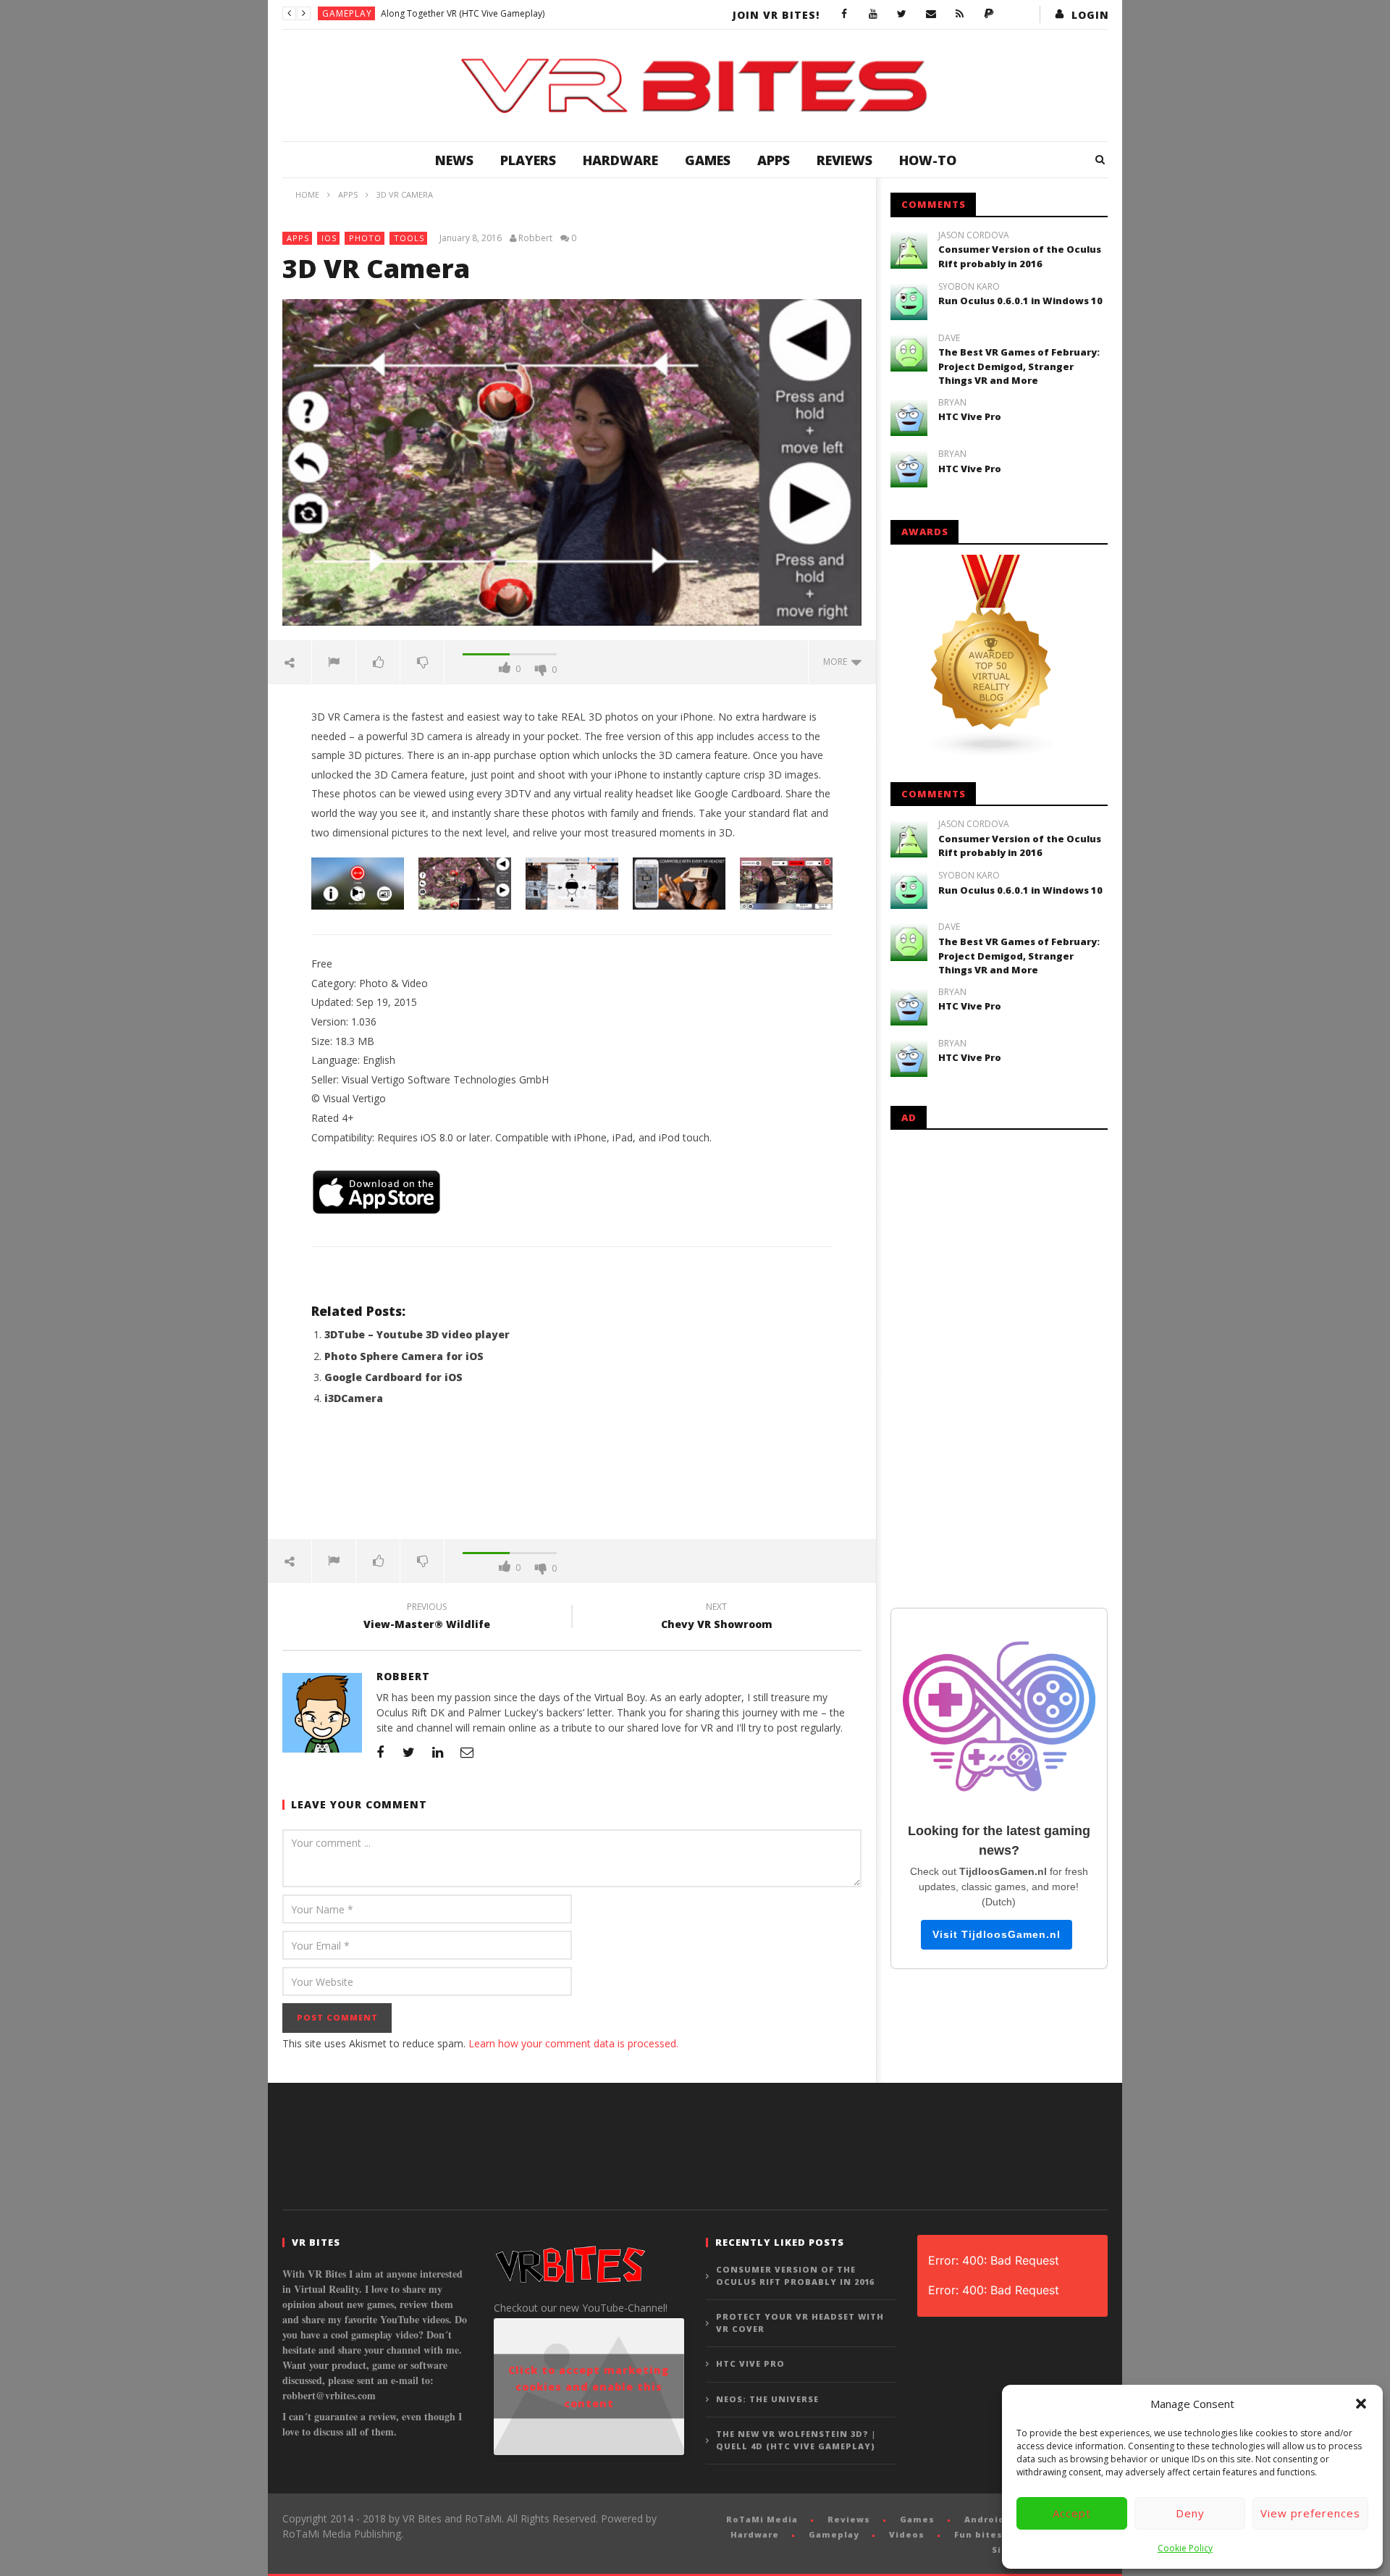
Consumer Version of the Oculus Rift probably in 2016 (1020, 256)
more (837, 662)
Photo (365, 238)
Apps (774, 160)
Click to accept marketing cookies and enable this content (589, 2387)
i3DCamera (354, 1398)
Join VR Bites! (776, 15)
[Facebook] (844, 14)
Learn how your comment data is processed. (573, 2043)
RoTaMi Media (762, 2519)
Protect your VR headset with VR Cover (800, 2323)
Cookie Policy (1185, 2548)
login (1090, 15)
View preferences (1310, 2513)
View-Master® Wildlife (427, 1618)
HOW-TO (928, 160)
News (454, 160)
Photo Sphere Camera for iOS (404, 1356)
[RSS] (960, 14)
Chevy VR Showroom (717, 1618)
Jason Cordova (974, 235)
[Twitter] (902, 14)
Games (708, 160)
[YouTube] (873, 14)
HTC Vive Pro (970, 416)
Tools (409, 238)
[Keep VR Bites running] (989, 14)
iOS (329, 238)
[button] (1361, 2404)
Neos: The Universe (767, 2399)
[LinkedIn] (438, 1752)
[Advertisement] (572, 1481)
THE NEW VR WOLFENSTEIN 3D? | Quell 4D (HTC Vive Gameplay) (796, 2440)
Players (528, 160)
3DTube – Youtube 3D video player (417, 1334)
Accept (1072, 2513)
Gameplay (347, 13)
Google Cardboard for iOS (393, 1377)
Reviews (844, 160)
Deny (1190, 2513)
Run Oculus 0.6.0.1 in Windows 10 (1020, 301)
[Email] (931, 14)
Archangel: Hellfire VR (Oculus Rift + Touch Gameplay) (489, 13)
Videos (907, 2534)
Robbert (535, 238)
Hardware (620, 160)
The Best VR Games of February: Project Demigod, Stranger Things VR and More (1019, 366)
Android (985, 2519)
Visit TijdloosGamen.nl (997, 1934)
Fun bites (978, 2534)
